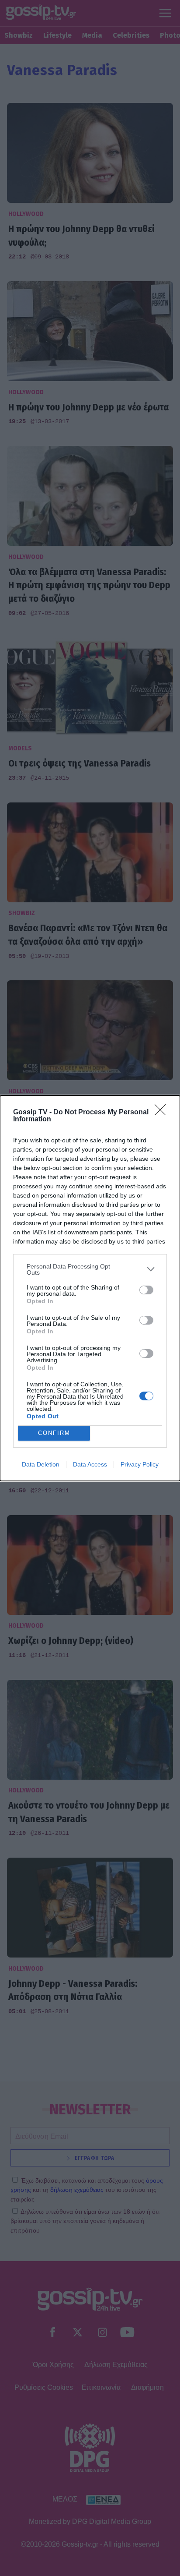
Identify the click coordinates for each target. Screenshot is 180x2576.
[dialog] (90, 1288)
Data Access (90, 1464)
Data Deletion (41, 1464)
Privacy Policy (140, 1464)
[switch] (146, 1290)
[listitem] (90, 1269)
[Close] (163, 1113)
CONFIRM (54, 1433)
